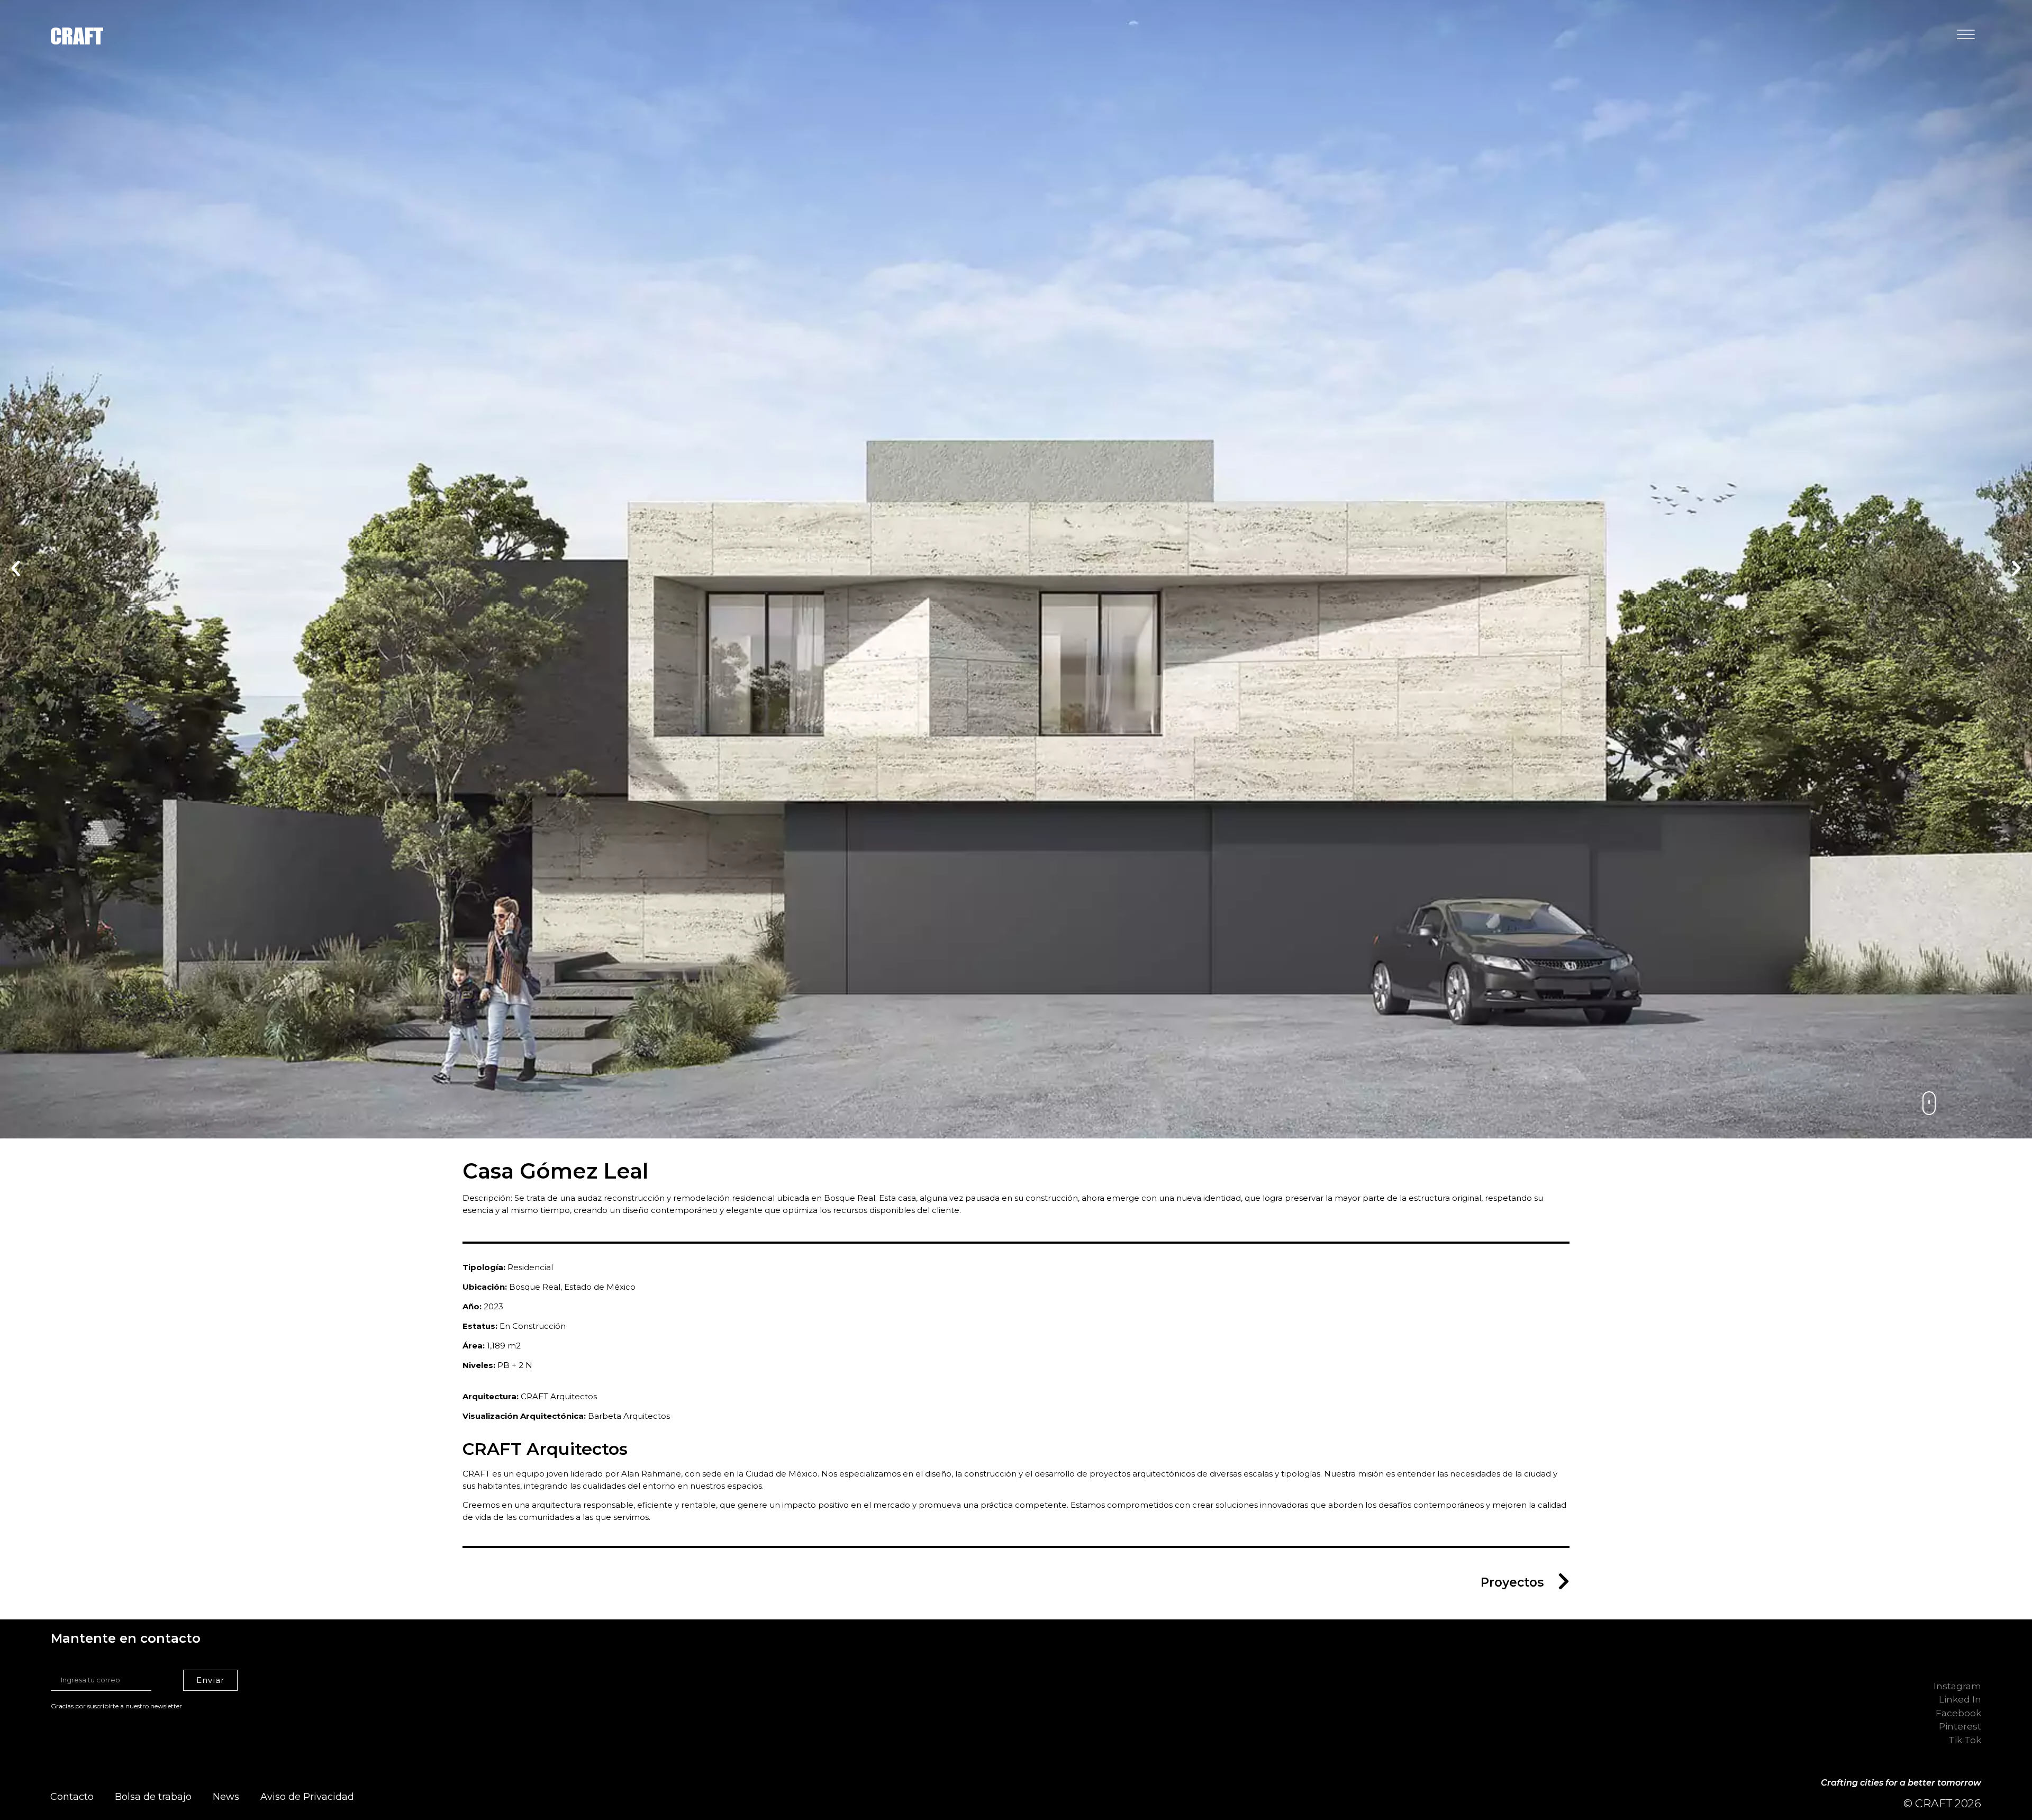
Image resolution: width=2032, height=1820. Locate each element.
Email (71, 1663)
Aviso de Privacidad (307, 1797)
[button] (16, 569)
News (226, 1797)
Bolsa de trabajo (153, 1797)
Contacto (72, 1797)
